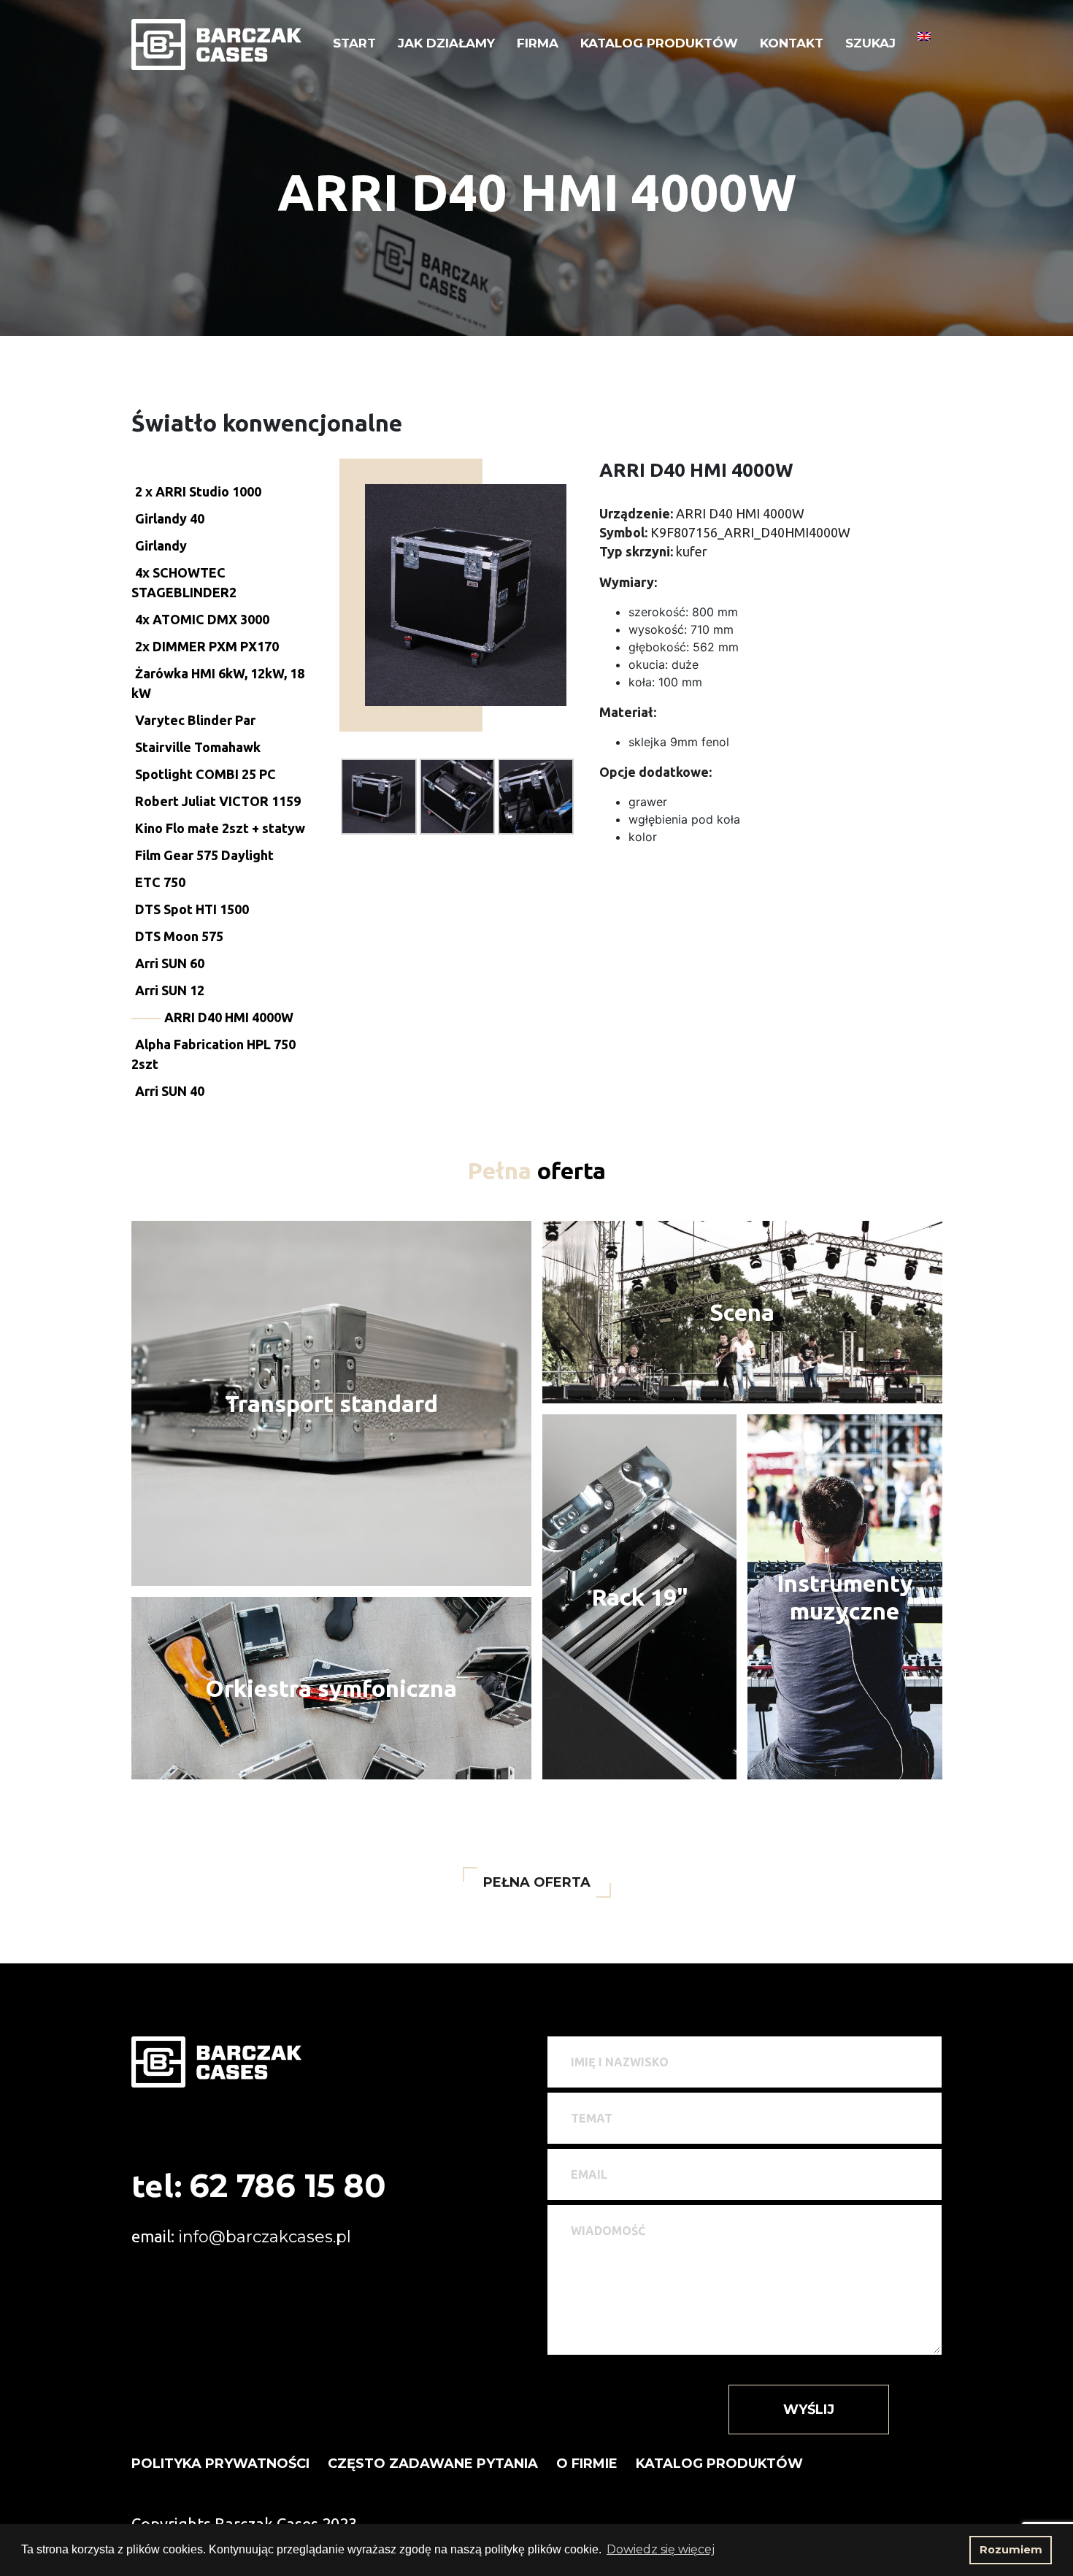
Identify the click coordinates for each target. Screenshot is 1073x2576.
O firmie (587, 2464)
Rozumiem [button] (1011, 2550)
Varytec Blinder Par (195, 720)
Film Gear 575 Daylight (204, 855)
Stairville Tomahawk (198, 747)
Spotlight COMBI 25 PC (205, 774)
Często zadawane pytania (433, 2464)
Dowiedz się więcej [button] (661, 2549)
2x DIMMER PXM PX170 (207, 646)
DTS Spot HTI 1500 (192, 909)
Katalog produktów (659, 43)
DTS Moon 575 (179, 936)
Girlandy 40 (170, 518)
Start (354, 43)
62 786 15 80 (288, 2186)
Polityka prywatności (220, 2464)
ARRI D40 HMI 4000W (229, 1017)
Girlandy (161, 545)
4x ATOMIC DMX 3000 (202, 619)
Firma (538, 43)
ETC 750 (160, 882)
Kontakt (792, 43)
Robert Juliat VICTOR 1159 (218, 801)
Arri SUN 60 (170, 963)
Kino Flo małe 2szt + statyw (220, 828)
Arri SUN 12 (170, 990)
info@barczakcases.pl (265, 2237)
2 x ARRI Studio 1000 (198, 491)
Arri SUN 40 (170, 1091)
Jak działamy (446, 43)
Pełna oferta (537, 1882)
